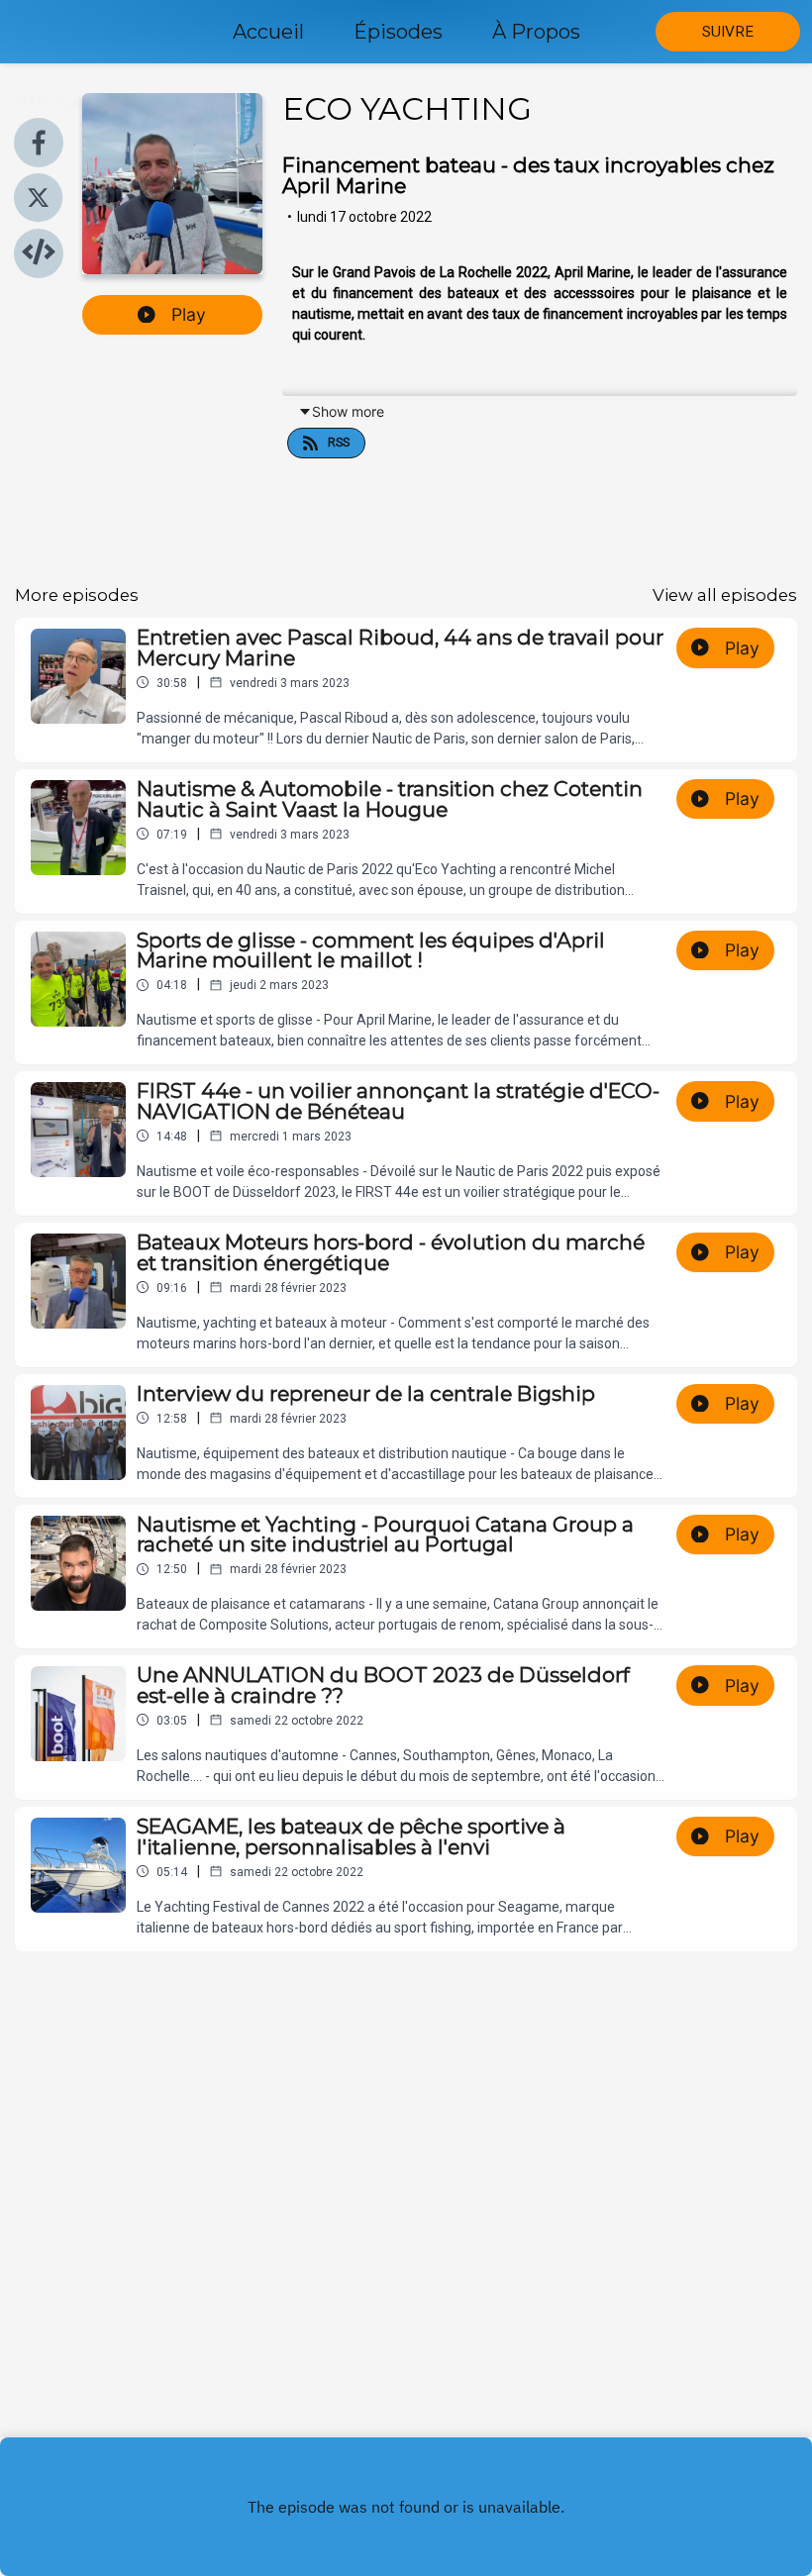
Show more (348, 411)
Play (189, 314)
